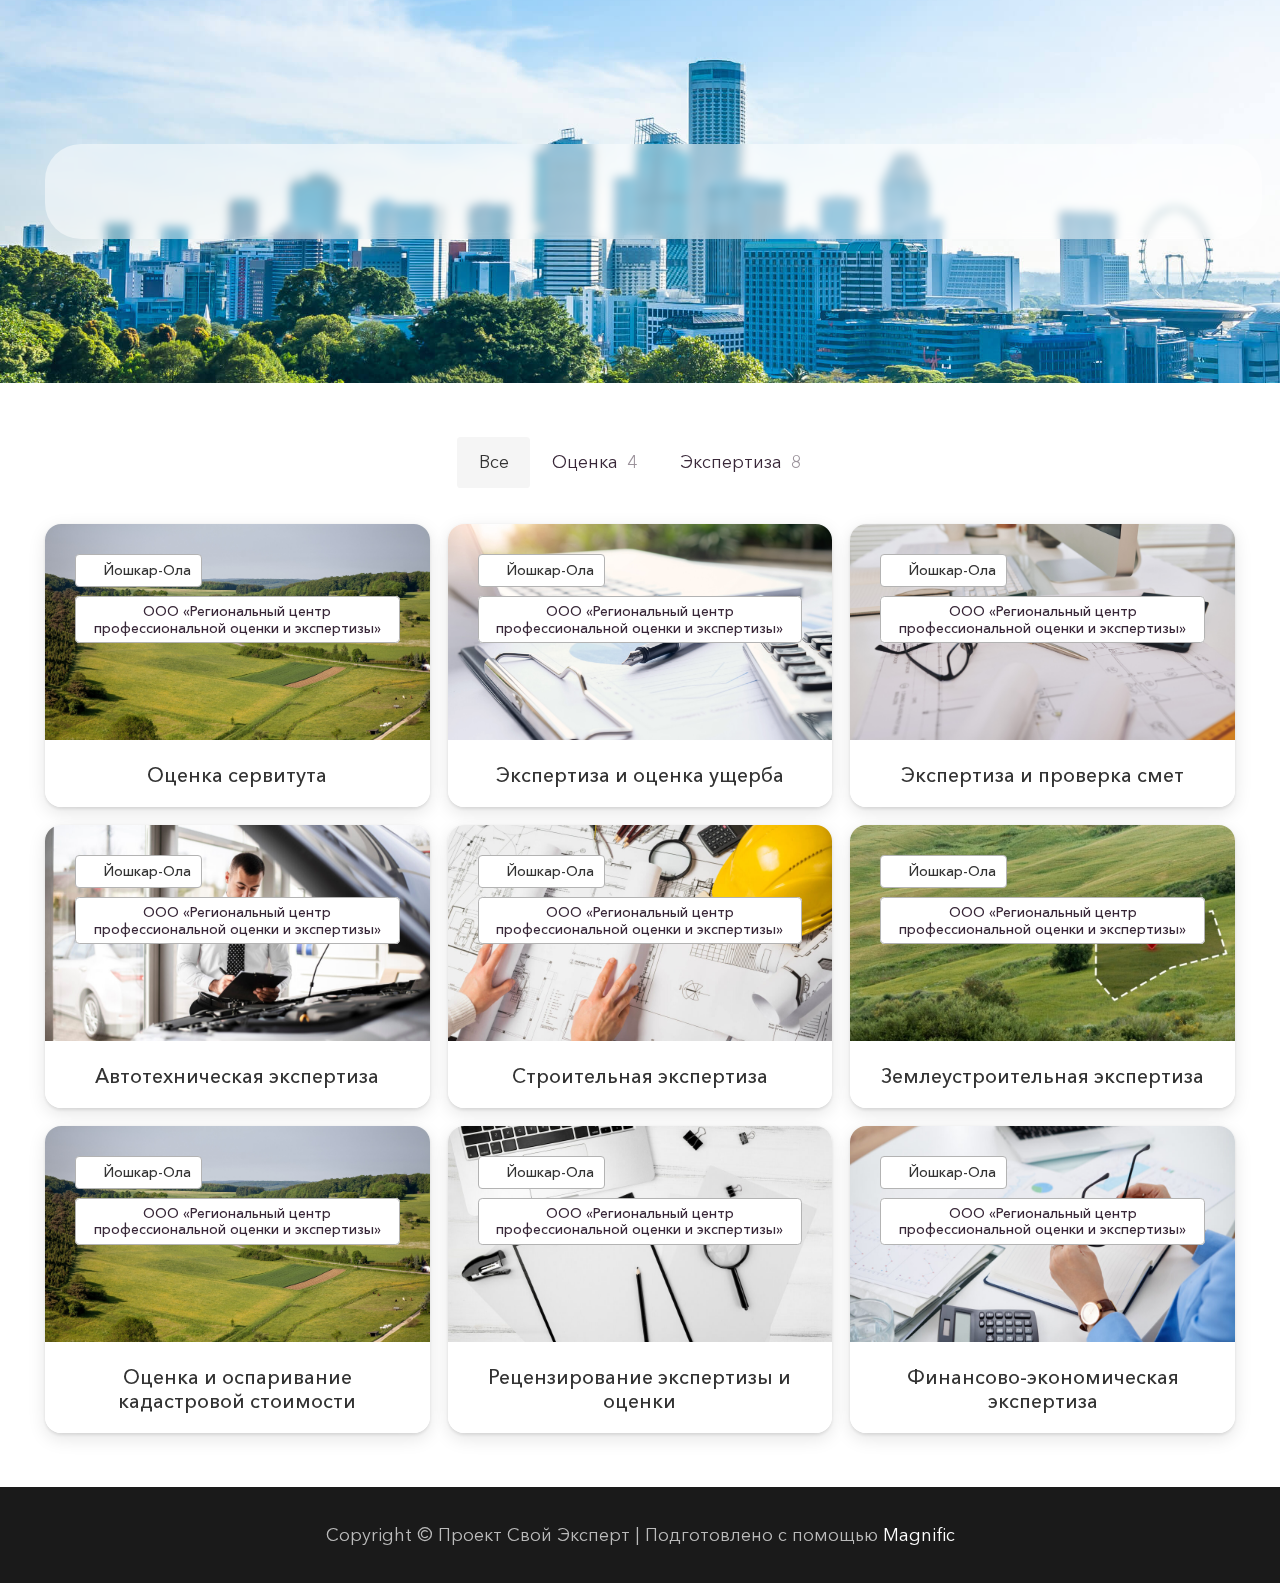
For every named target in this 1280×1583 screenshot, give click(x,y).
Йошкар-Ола (147, 570)
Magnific (919, 1535)
